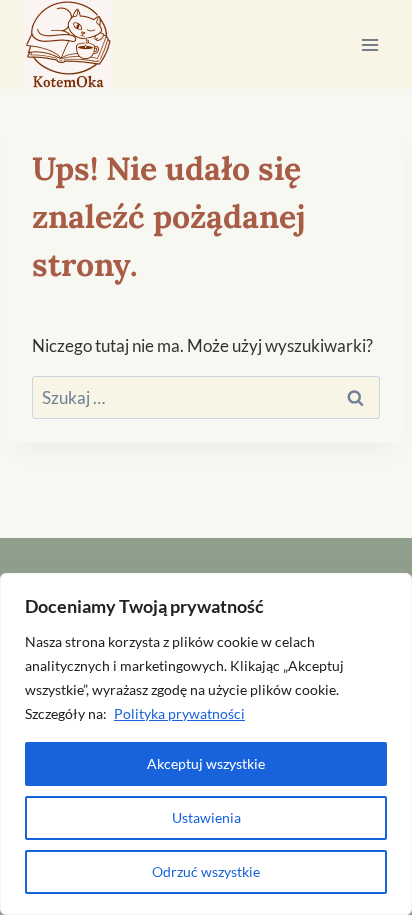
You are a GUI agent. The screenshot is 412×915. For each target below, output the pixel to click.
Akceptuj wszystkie (206, 763)
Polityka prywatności (179, 713)
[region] (206, 744)
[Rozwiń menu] (369, 44)
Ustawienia (206, 817)
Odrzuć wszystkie (206, 871)
